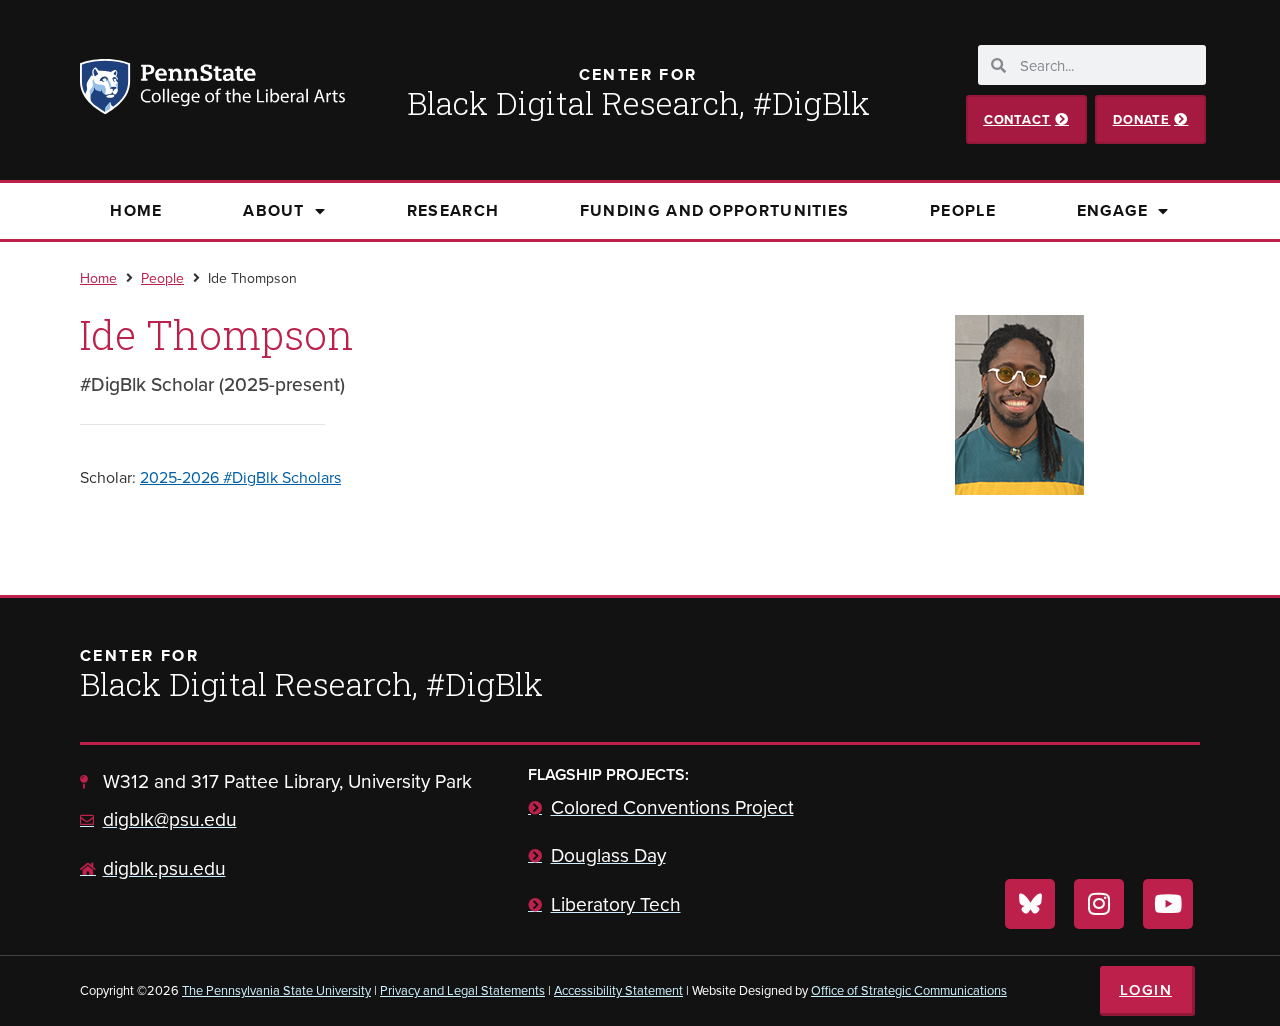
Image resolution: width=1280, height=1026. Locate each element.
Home (136, 210)
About (274, 210)
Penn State (108, 89)
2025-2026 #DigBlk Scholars (240, 477)
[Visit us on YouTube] (1168, 904)
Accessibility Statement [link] (618, 990)
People (963, 210)
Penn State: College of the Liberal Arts (240, 89)
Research (453, 210)
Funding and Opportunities (715, 210)
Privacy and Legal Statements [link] (462, 990)
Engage (1113, 210)
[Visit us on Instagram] (1099, 904)
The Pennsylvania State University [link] (276, 990)
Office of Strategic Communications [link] (909, 990)
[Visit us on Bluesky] (1030, 904)
